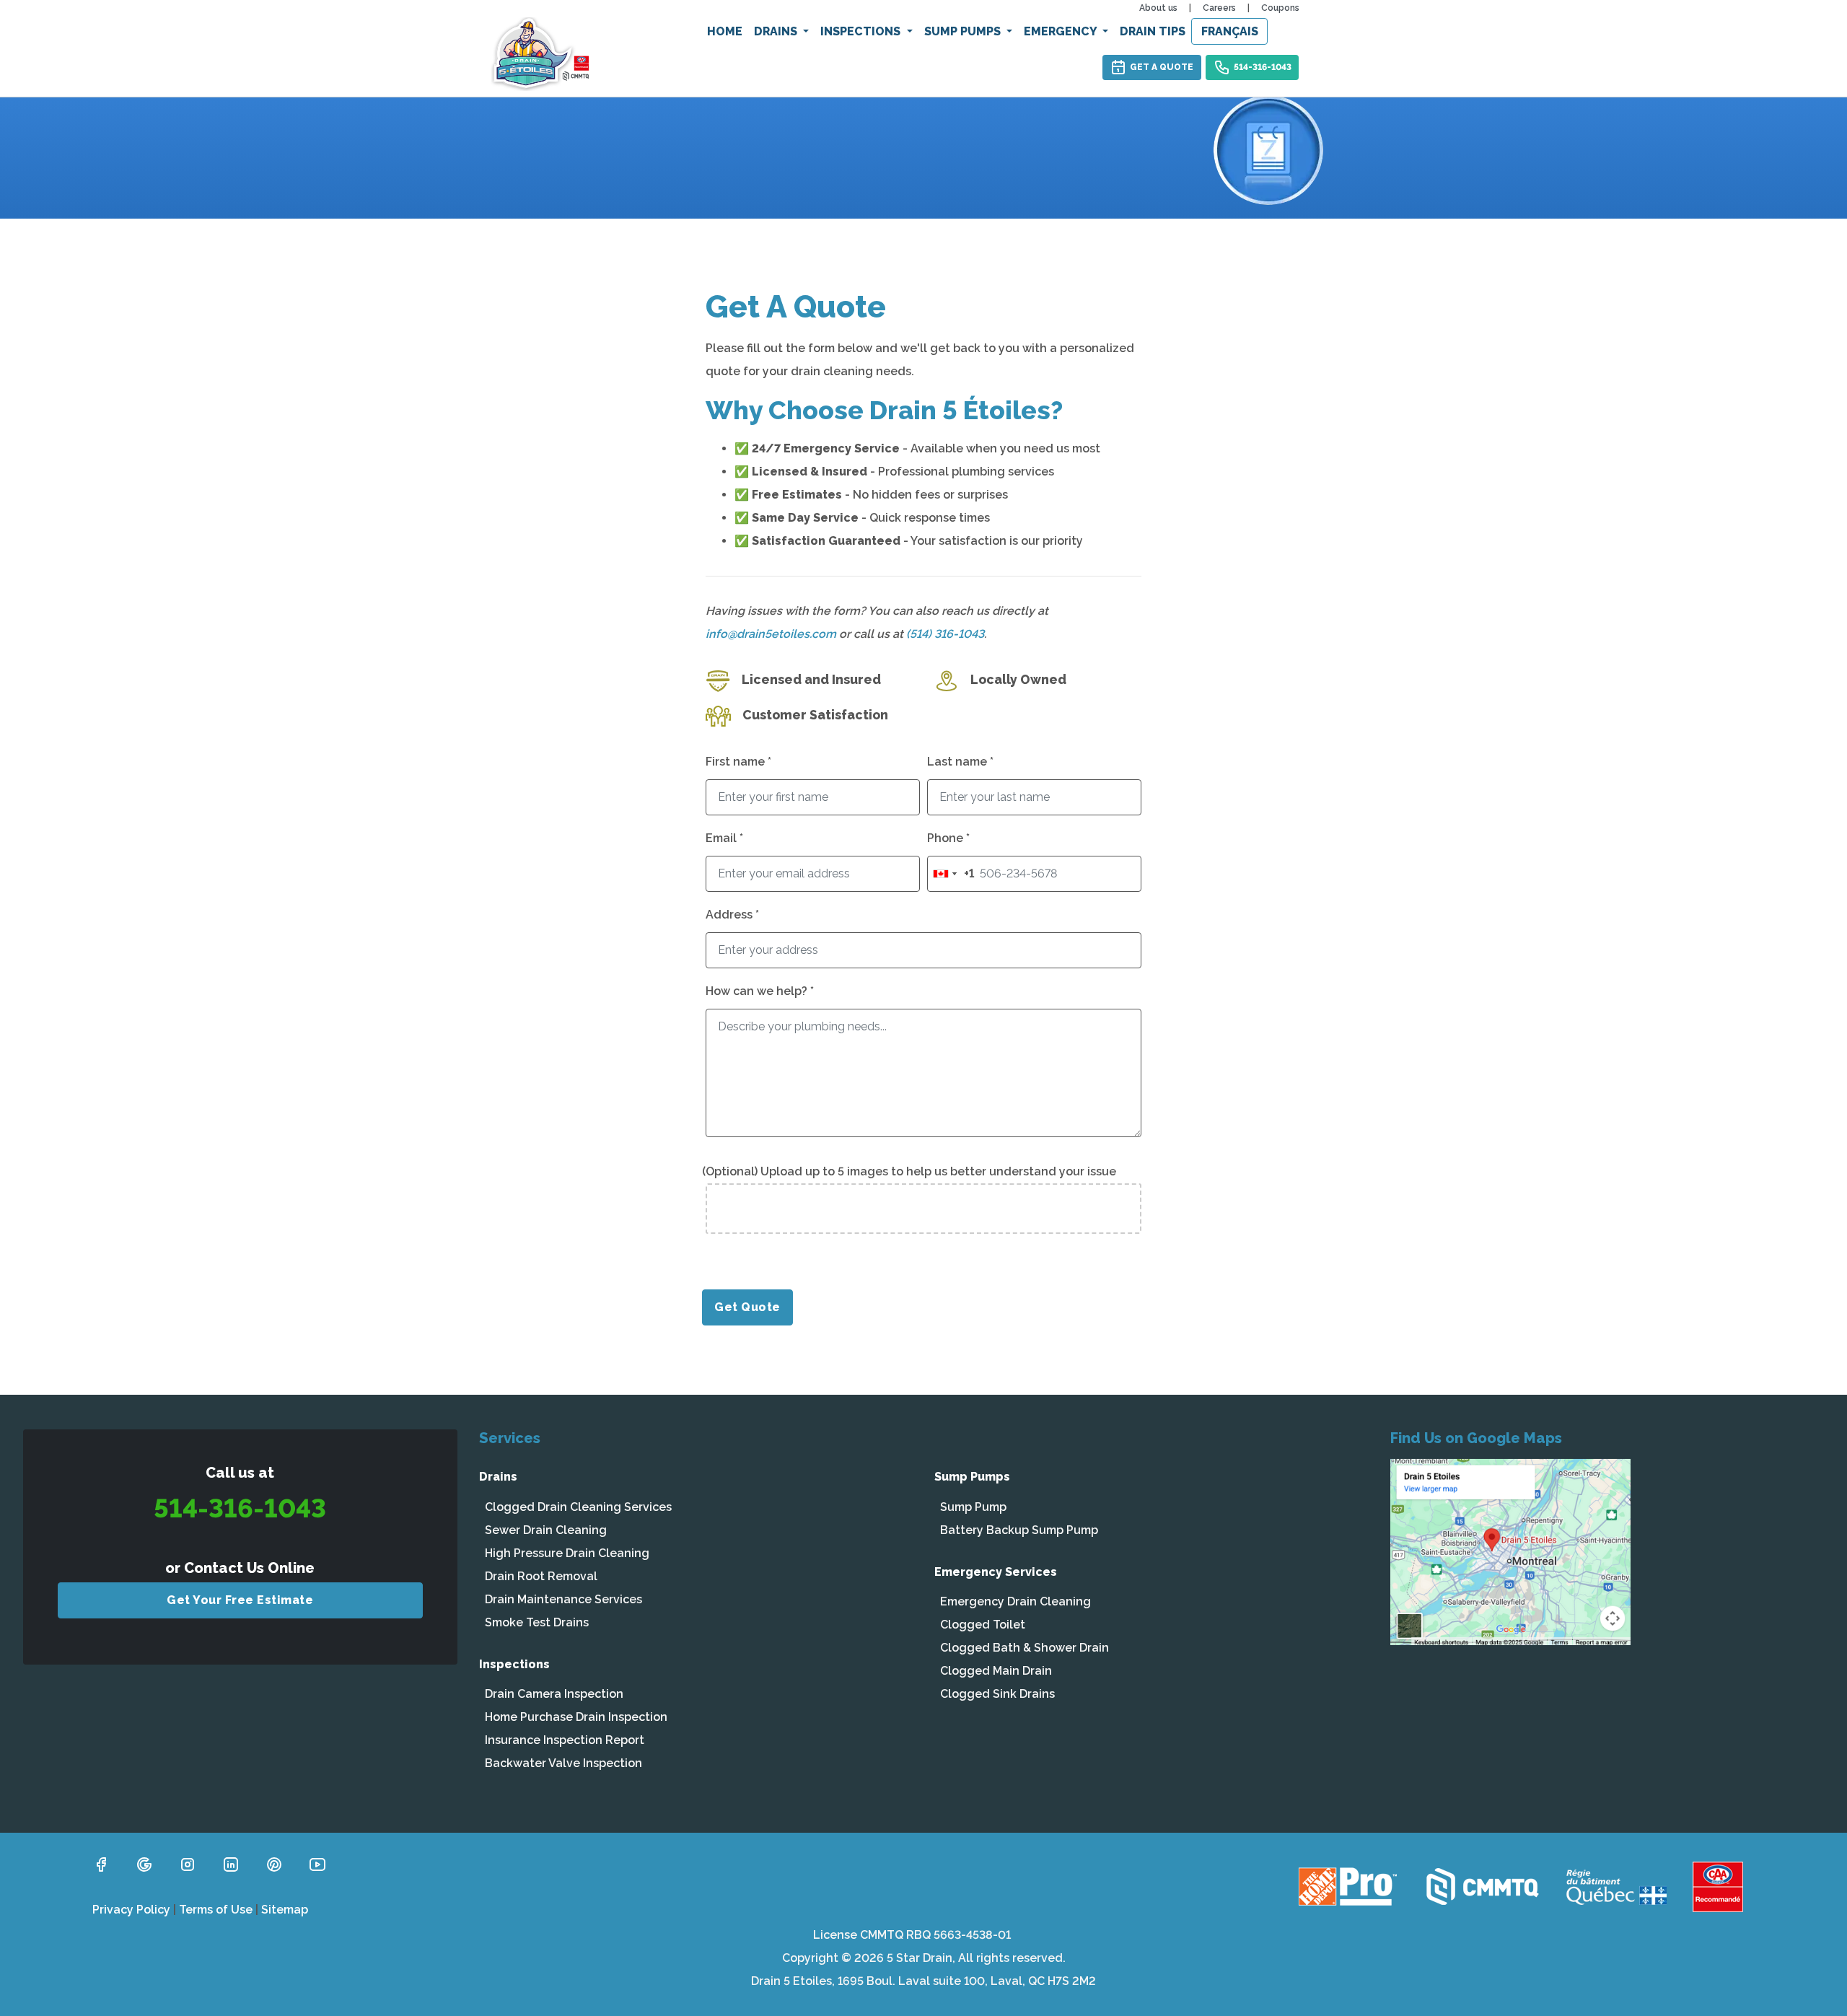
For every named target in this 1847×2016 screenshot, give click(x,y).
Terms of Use (216, 1910)
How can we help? (760, 991)
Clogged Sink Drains (997, 1694)
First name (738, 762)
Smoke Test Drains (537, 1622)
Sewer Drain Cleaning (546, 1530)
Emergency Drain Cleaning (1015, 1601)
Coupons (1280, 8)
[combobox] (951, 874)
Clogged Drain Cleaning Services (578, 1507)
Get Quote (747, 1307)
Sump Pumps (964, 31)
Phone (948, 838)
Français (1230, 31)
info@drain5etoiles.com (771, 634)
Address (732, 915)
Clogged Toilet (983, 1625)
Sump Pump (973, 1507)
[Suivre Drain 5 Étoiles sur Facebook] (101, 1863)
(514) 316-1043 (945, 634)
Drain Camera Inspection (554, 1694)
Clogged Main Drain (996, 1671)
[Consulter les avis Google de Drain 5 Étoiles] (144, 1863)
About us (1158, 8)
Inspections (862, 31)
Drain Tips (1153, 31)
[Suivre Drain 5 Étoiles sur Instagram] (188, 1863)
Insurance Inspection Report (565, 1740)
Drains (777, 31)
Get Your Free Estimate (240, 1600)
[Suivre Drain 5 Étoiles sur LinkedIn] (231, 1863)
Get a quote (1162, 67)
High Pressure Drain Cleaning (567, 1553)
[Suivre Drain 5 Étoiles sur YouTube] (317, 1863)
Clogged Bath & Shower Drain (1025, 1648)
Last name (960, 762)
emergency (1062, 31)
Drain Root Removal (541, 1576)
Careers (1219, 8)
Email (724, 838)
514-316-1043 (1263, 67)
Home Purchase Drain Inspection (576, 1717)
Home (725, 31)
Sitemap (285, 1910)
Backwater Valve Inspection (563, 1763)
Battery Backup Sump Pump (1019, 1530)
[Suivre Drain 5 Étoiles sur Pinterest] (274, 1863)
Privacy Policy (131, 1910)
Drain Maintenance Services (563, 1599)
